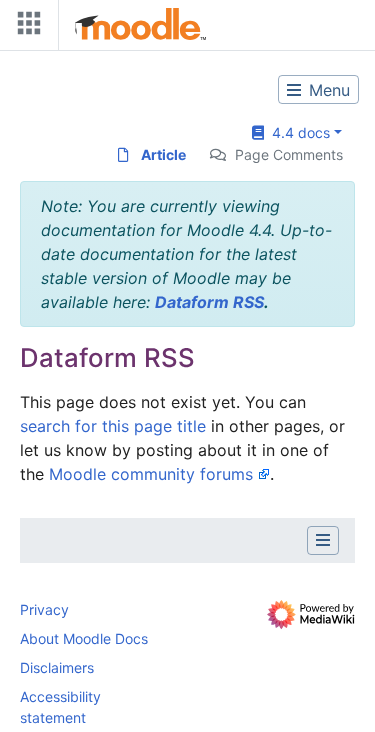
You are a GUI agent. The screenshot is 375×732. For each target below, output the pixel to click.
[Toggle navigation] (25, 27)
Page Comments (289, 154)
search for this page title (113, 426)
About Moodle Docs (84, 638)
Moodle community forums (151, 474)
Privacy (44, 609)
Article (163, 154)
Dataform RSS (209, 302)
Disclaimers (57, 667)
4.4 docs (297, 132)
